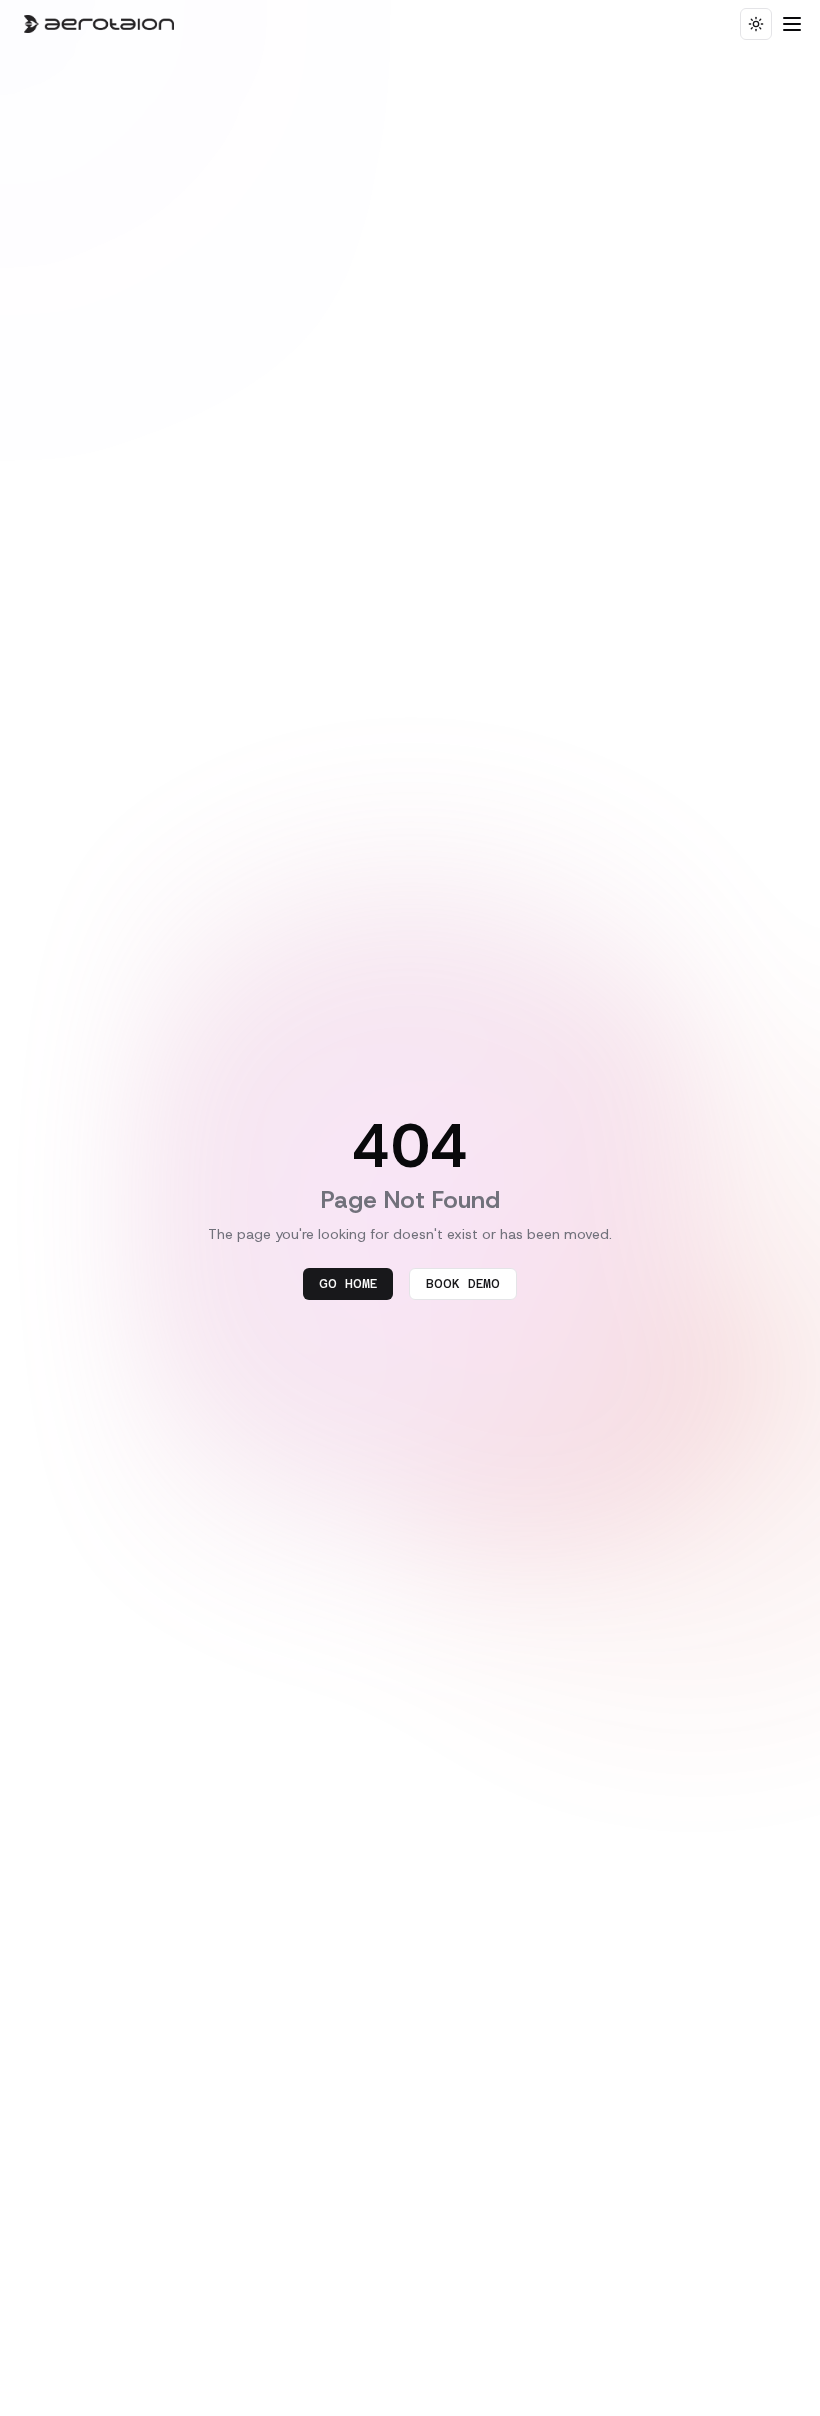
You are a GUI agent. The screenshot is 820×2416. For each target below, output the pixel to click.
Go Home (348, 1284)
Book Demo (463, 1284)
